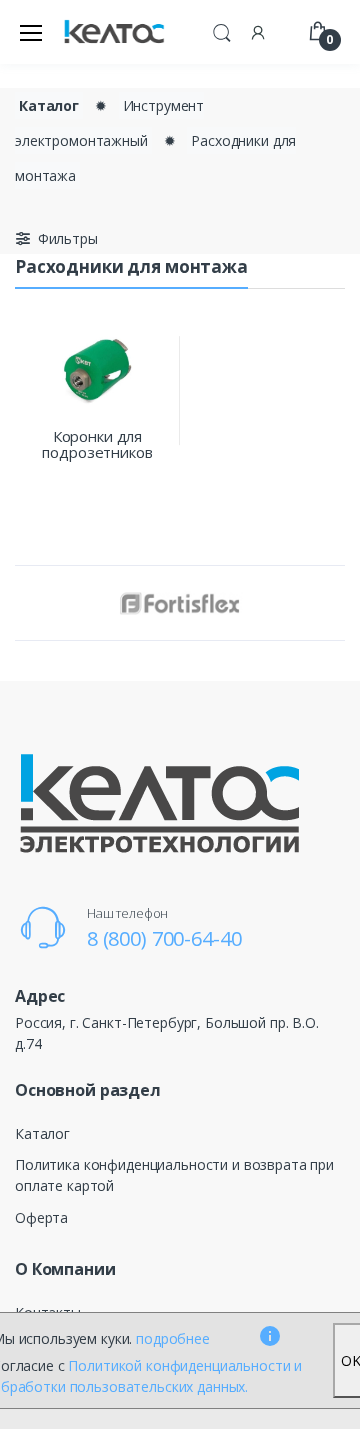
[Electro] (114, 32)
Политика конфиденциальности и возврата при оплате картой (174, 1175)
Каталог (49, 105)
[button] (222, 30)
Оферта (41, 1217)
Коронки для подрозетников (97, 444)
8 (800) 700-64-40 (164, 938)
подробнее (173, 1338)
